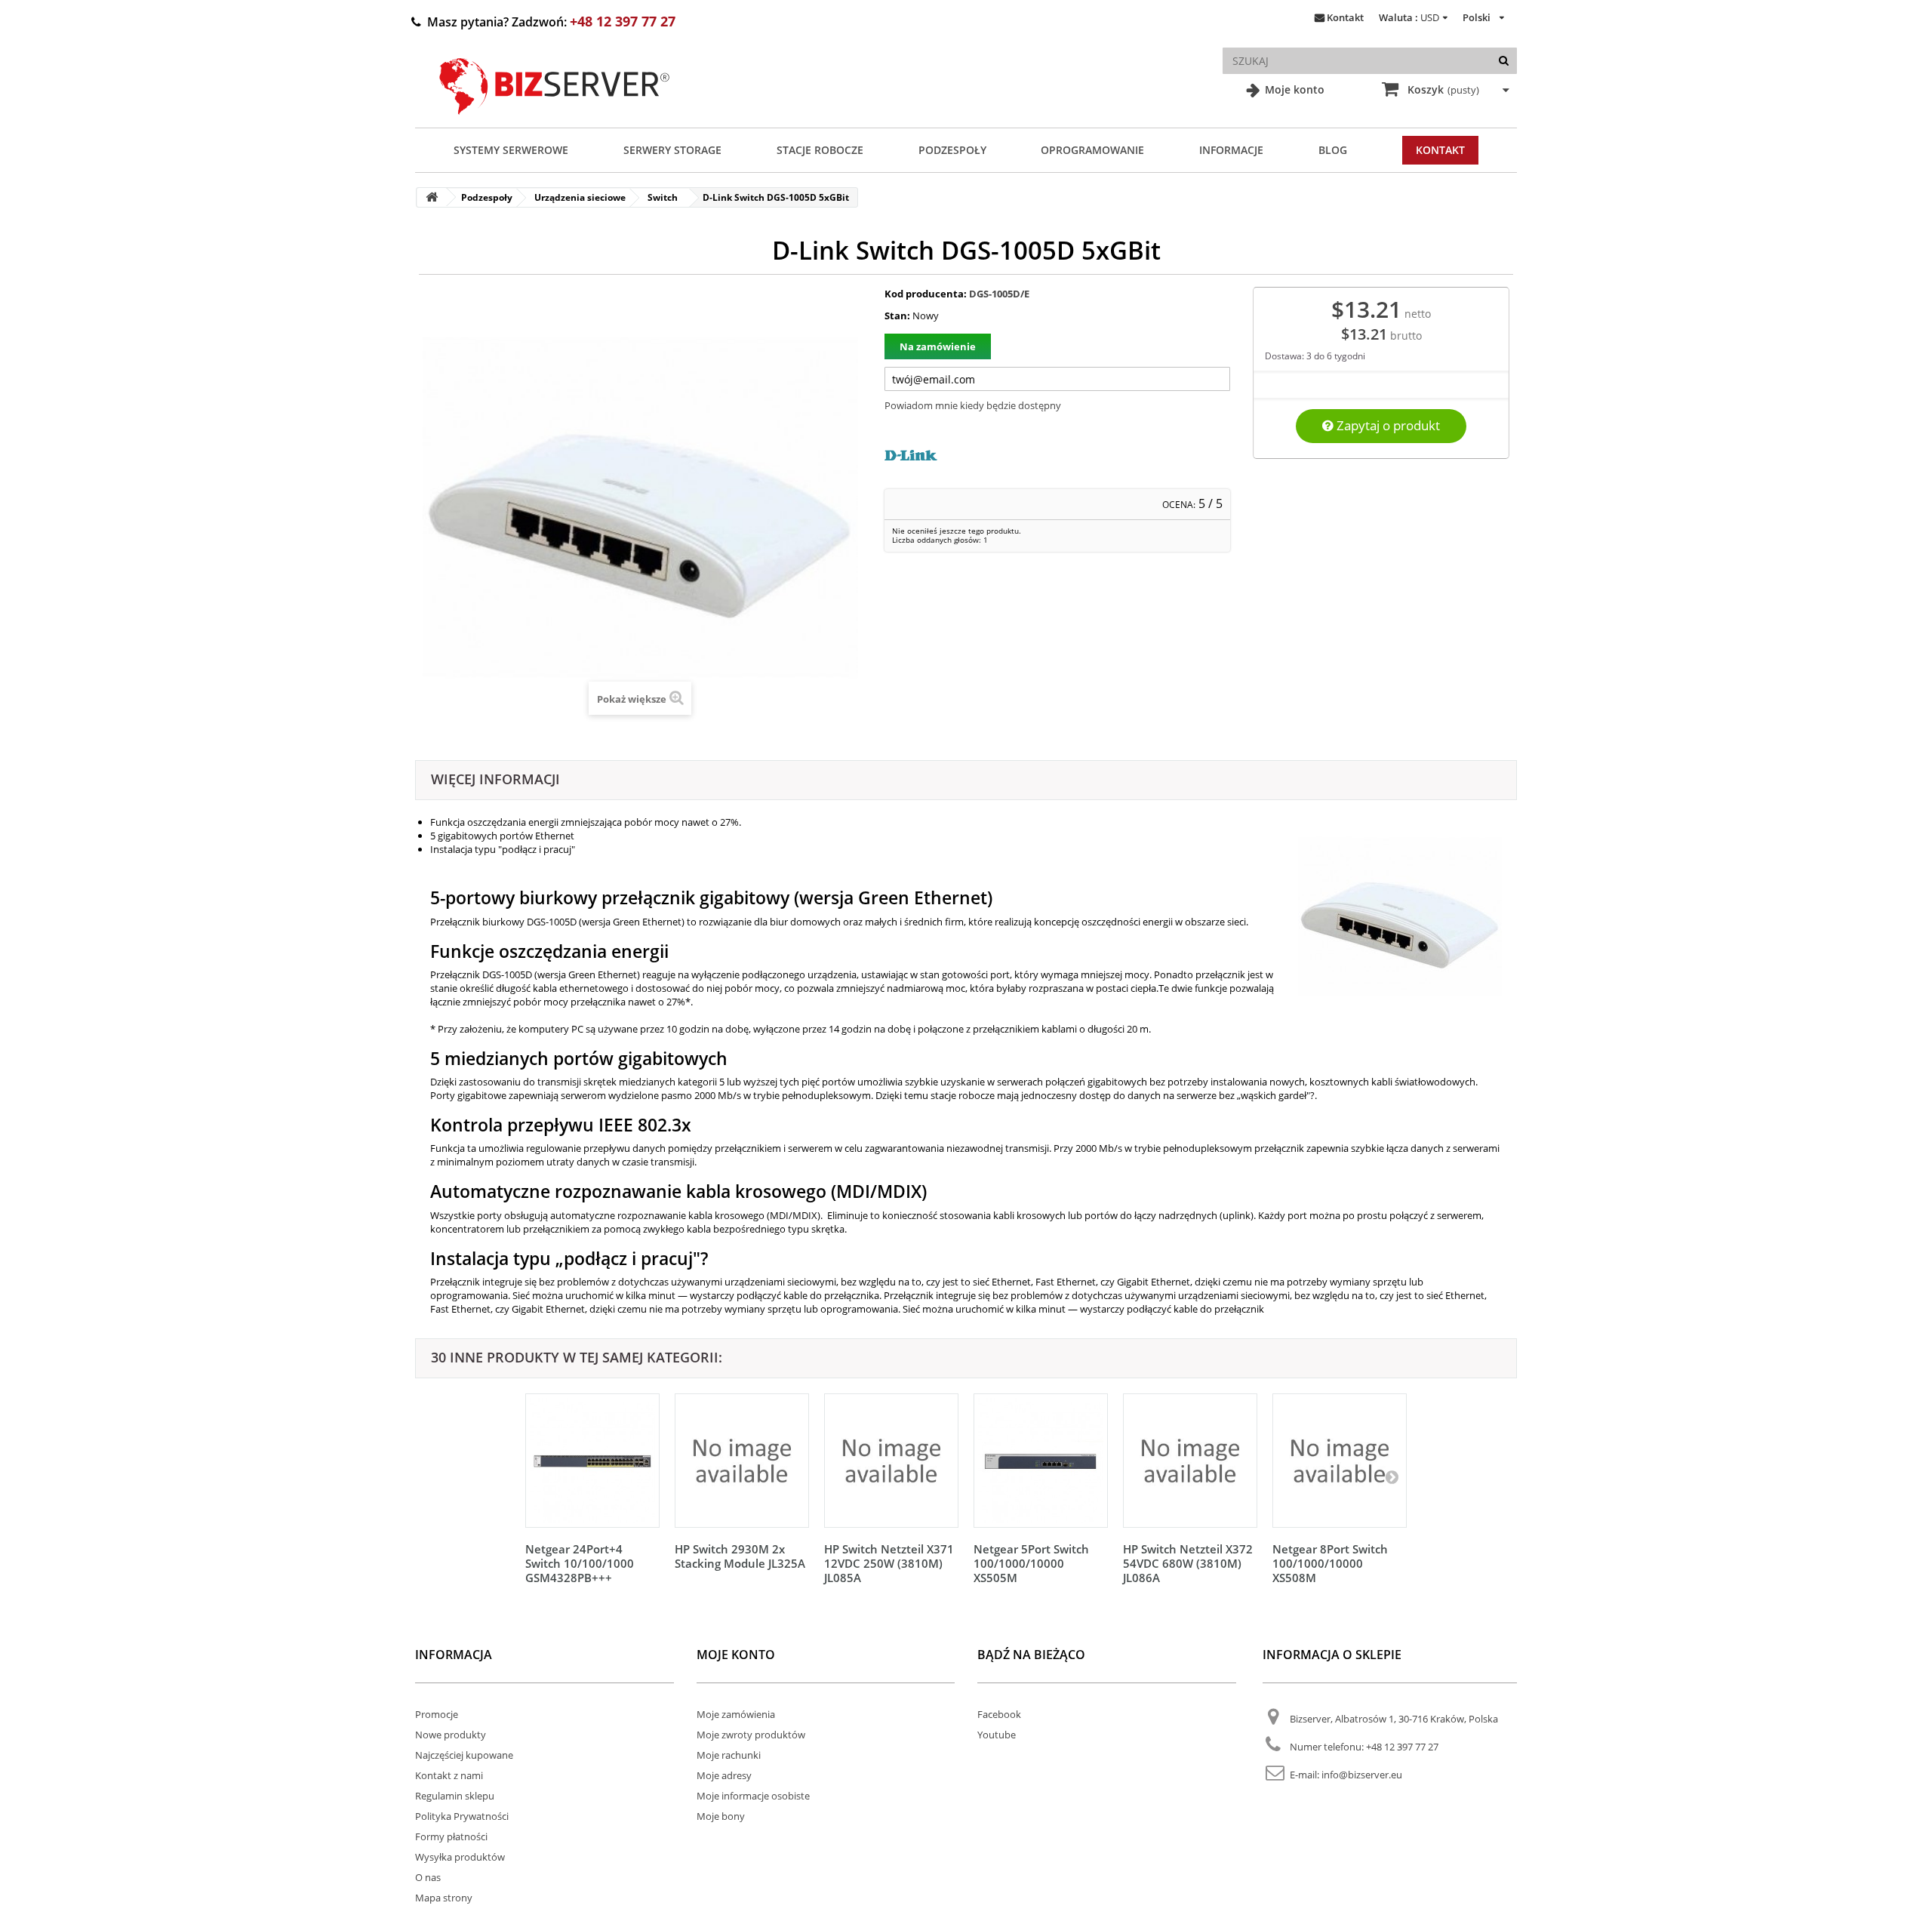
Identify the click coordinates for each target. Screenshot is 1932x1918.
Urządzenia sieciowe (580, 197)
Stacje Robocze (820, 150)
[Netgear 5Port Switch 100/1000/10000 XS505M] (1041, 1461)
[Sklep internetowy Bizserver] (555, 121)
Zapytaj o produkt (1387, 425)
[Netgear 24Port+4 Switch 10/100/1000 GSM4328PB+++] (592, 1461)
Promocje (437, 1714)
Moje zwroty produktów (751, 1735)
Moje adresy (724, 1775)
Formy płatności (451, 1836)
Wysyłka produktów (460, 1857)
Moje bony (721, 1816)
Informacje (1231, 150)
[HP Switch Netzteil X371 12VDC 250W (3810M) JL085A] (891, 1461)
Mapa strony (444, 1898)
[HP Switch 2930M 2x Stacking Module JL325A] (742, 1461)
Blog (1333, 150)
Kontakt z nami (449, 1775)
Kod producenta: (926, 294)
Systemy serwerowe (511, 150)
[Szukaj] (1504, 61)
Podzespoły (952, 150)
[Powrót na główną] (432, 197)
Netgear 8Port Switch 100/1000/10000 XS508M (1330, 1563)
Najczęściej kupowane (464, 1755)
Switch (663, 197)
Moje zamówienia (736, 1714)
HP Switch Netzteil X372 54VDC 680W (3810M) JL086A (1188, 1563)
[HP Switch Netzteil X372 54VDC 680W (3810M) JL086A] (1190, 1461)
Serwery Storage (672, 150)
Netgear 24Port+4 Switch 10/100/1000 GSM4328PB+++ (580, 1563)
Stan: (897, 316)
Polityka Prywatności (462, 1816)
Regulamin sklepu (455, 1796)
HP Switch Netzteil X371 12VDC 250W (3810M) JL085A (889, 1563)
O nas (428, 1877)
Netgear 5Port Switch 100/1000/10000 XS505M (1031, 1563)
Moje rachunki (729, 1755)
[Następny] (1392, 1476)
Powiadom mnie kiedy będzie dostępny (973, 405)
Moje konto (1293, 89)
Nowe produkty (451, 1735)
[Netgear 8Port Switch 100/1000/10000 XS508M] (1340, 1461)
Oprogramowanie (1092, 150)
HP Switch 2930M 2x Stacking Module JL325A (740, 1556)
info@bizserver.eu (1362, 1775)
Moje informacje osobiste (753, 1796)
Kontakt (1345, 17)
